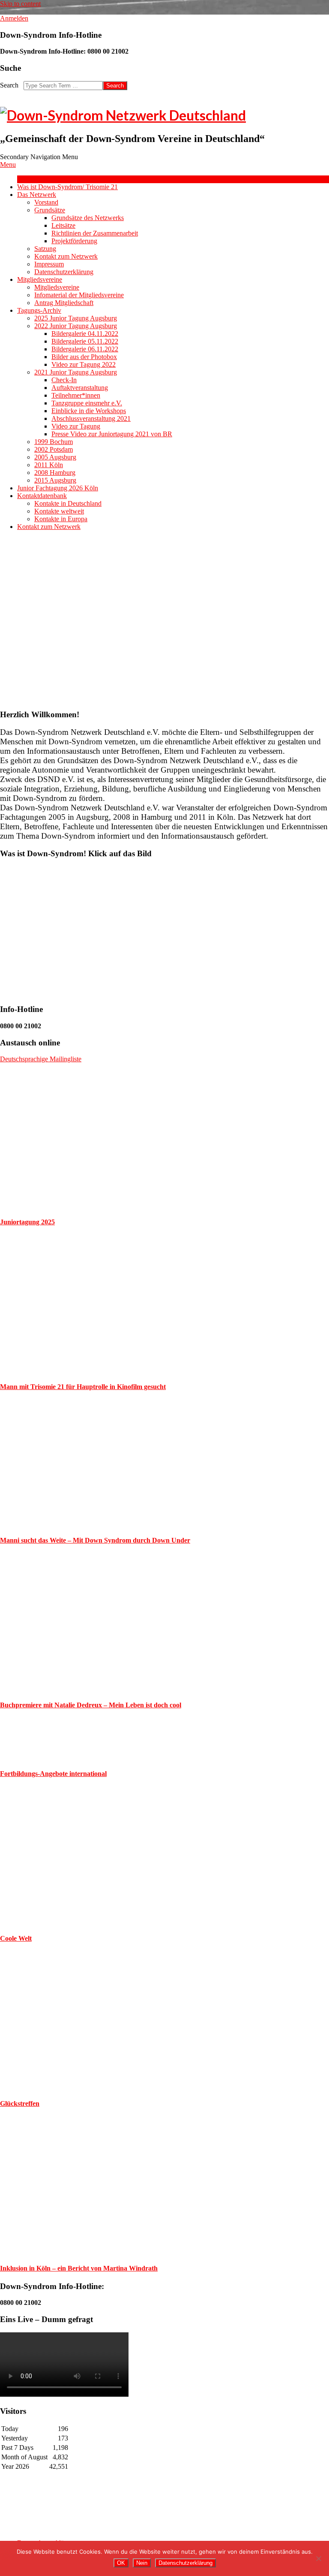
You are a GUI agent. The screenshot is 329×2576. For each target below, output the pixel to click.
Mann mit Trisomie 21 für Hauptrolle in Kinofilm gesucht (83, 1387)
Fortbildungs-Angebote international (53, 1774)
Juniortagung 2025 (27, 1222)
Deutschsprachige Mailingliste (41, 1059)
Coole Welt (16, 1938)
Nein (142, 2563)
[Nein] (318, 2558)
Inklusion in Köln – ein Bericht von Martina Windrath (79, 2268)
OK (121, 2563)
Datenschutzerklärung (185, 2563)
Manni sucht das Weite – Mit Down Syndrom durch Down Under (95, 1540)
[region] (164, 620)
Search (9, 85)
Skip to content (20, 4)
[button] (13, 620)
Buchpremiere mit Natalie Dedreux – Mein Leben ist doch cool (91, 1705)
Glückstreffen (20, 2103)
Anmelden (14, 18)
